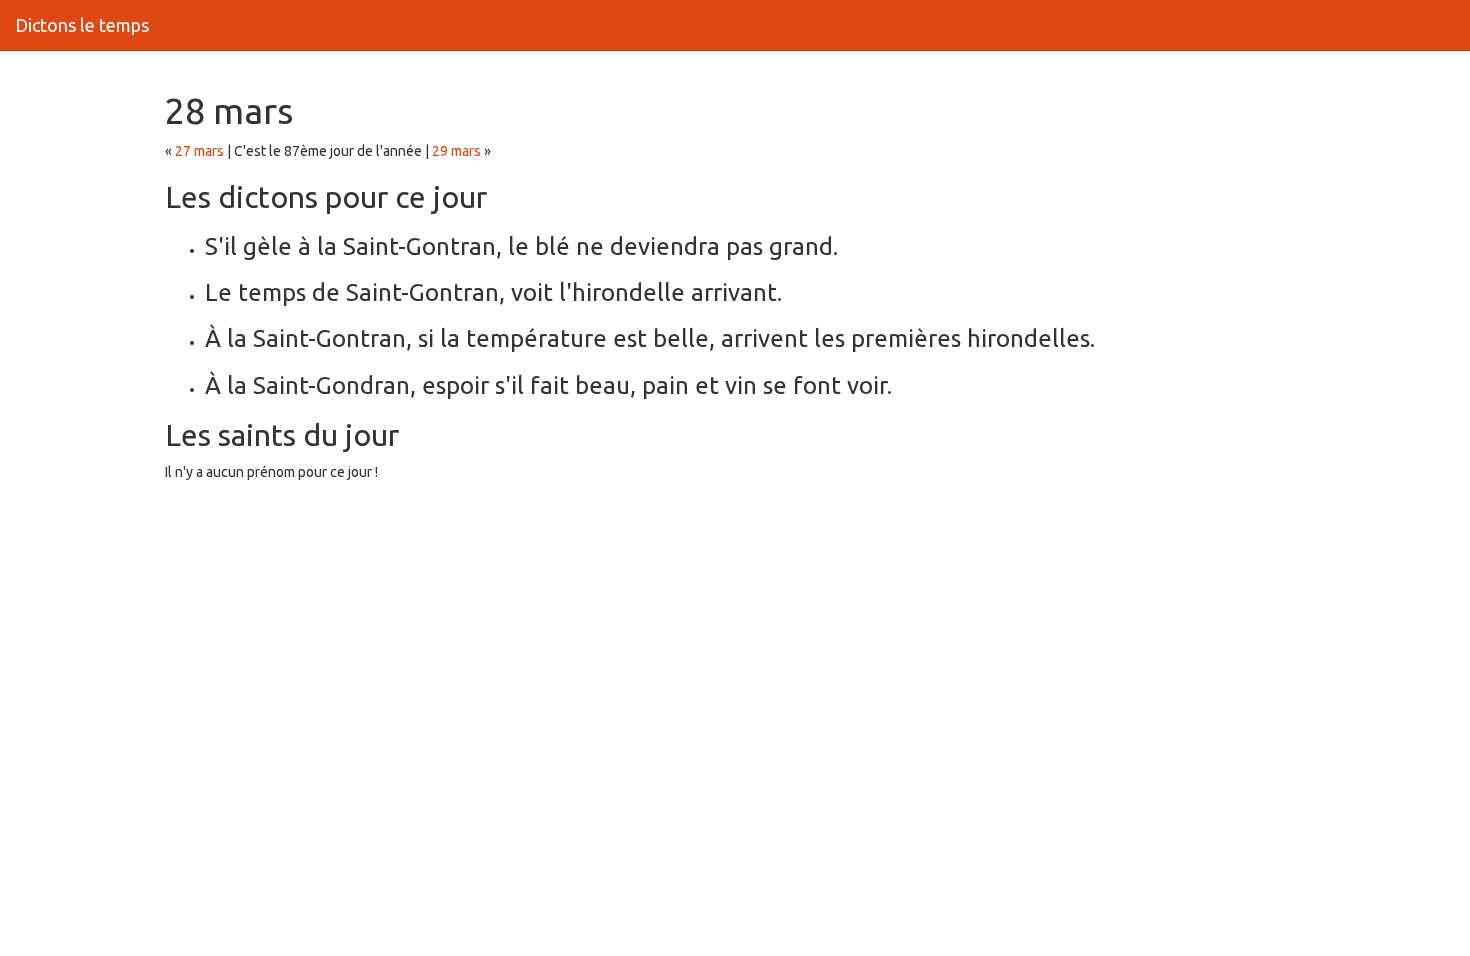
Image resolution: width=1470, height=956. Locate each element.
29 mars (456, 151)
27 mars (199, 151)
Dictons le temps (82, 25)
